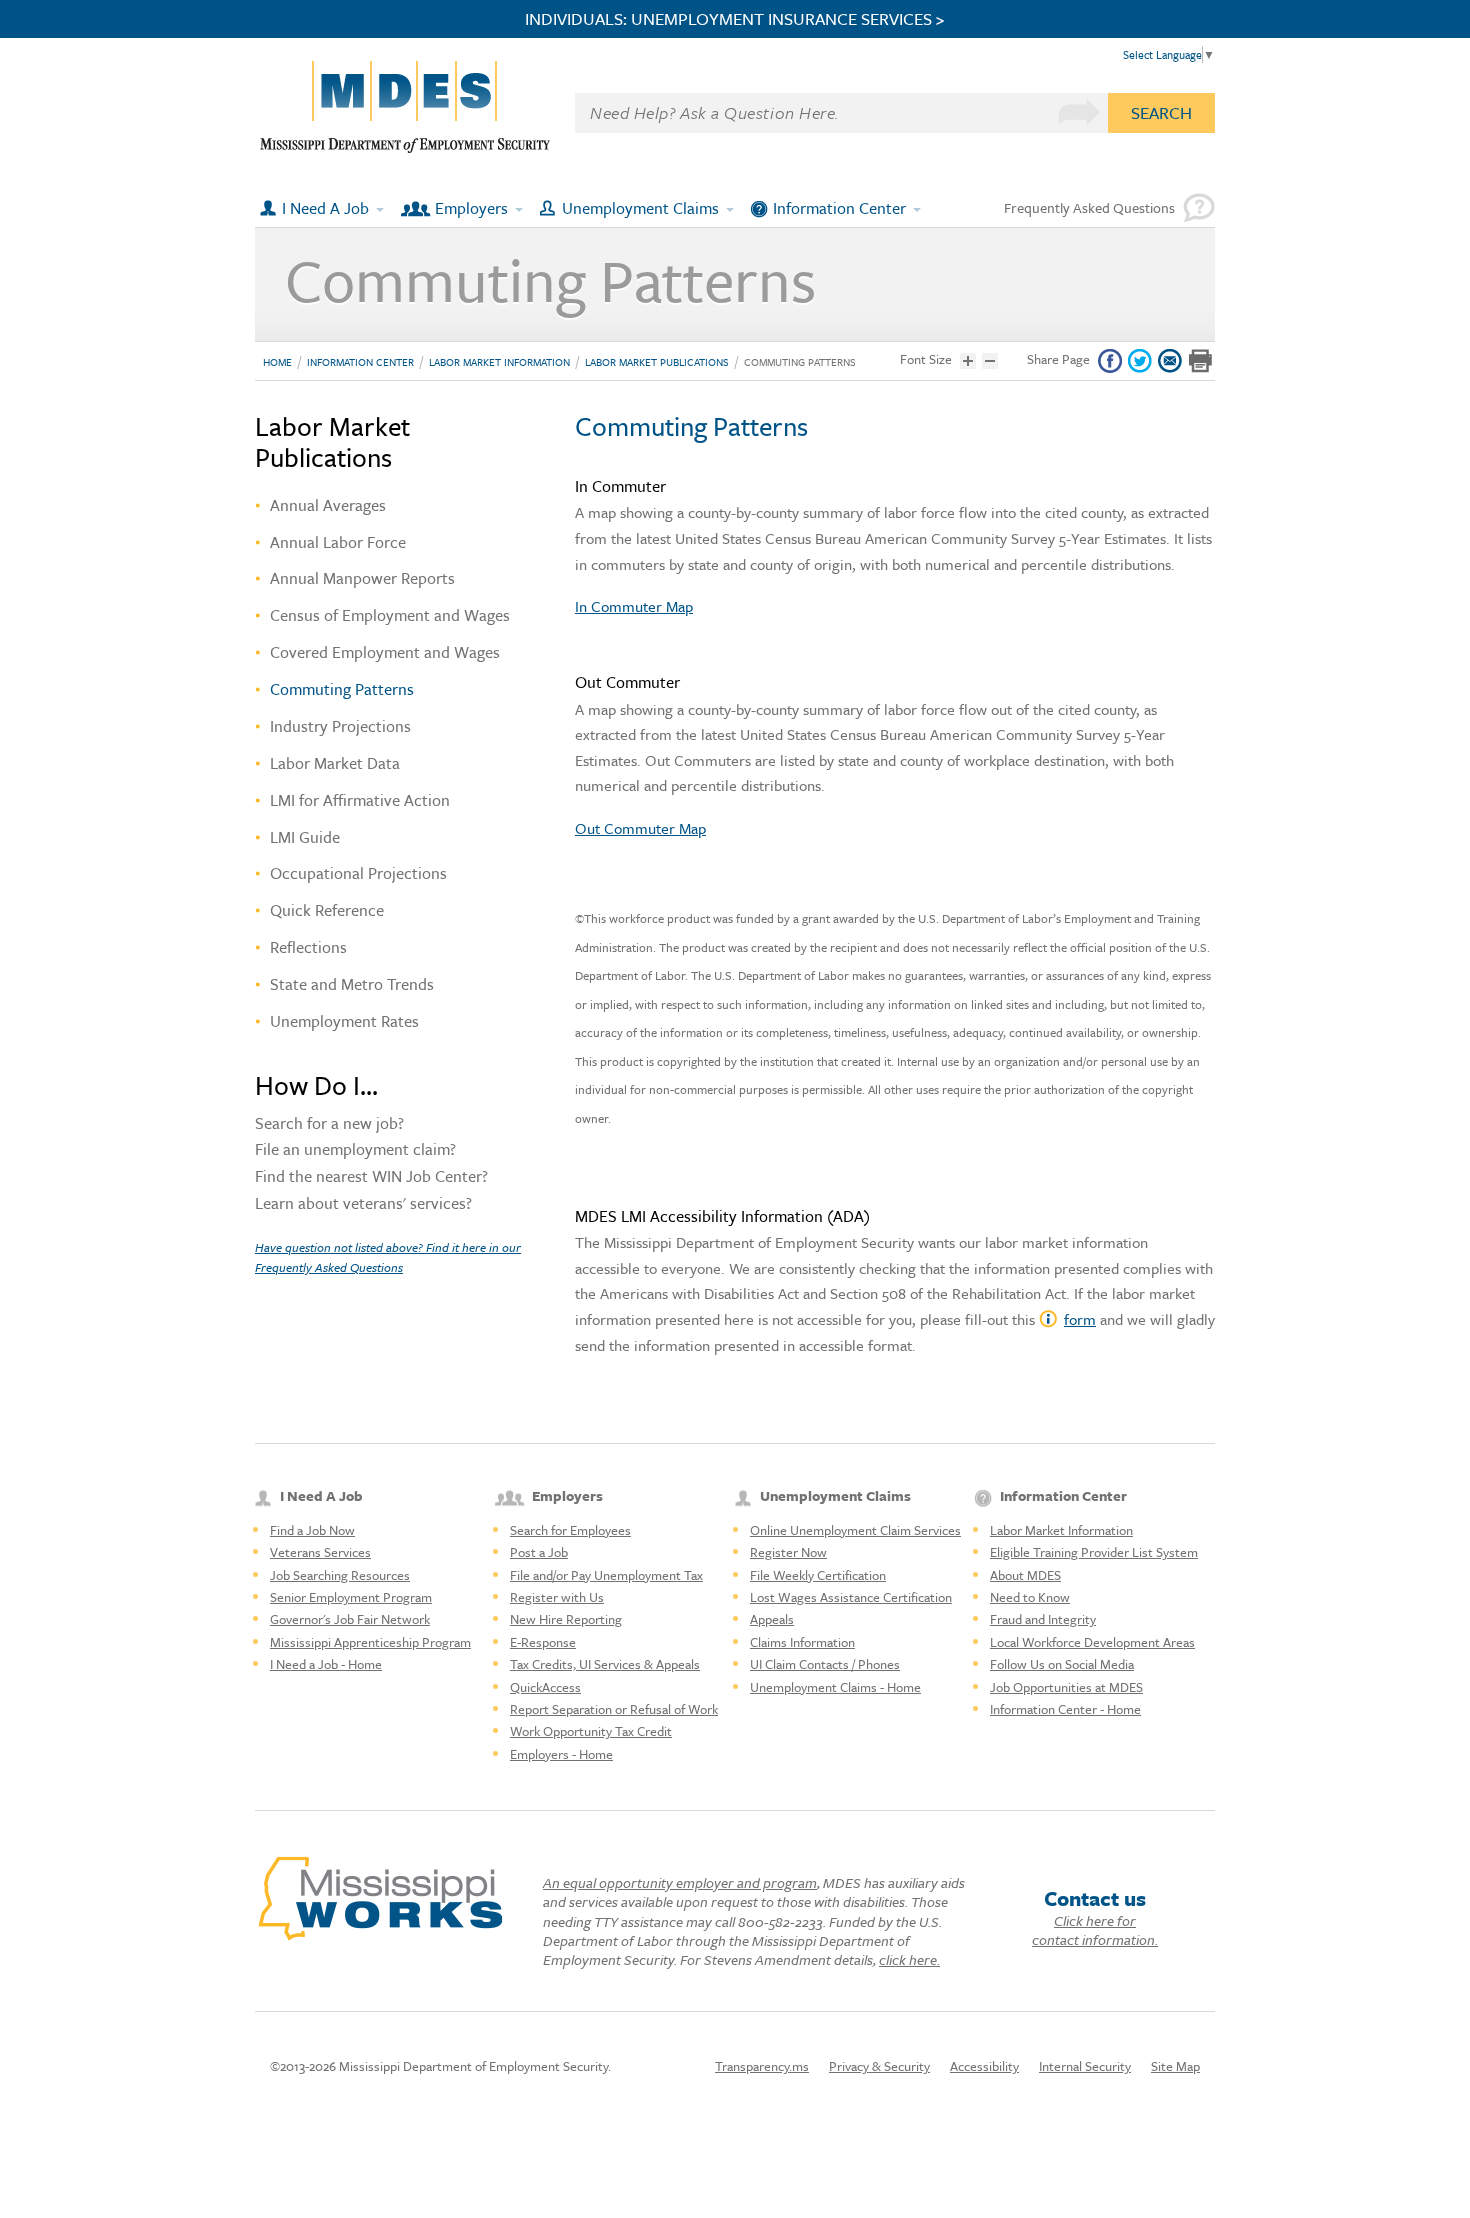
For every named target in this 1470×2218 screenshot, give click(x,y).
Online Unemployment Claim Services (855, 1530)
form (1080, 1319)
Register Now (788, 1552)
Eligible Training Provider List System (1094, 1552)
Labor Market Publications (657, 362)
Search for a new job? (329, 1125)
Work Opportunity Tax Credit (591, 1731)
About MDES (1025, 1575)
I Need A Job (325, 208)
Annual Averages (328, 505)
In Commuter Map (634, 606)
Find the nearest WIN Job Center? (371, 1178)
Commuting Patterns (800, 362)
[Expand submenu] (381, 208)
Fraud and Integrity (1043, 1619)
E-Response (543, 1642)
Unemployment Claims (640, 208)
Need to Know (1030, 1597)
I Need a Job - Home (326, 1664)
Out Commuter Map (640, 828)
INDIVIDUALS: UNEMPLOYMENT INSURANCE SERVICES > (735, 19)
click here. (909, 1959)
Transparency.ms (762, 2066)
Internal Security (1085, 2066)
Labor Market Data (335, 763)
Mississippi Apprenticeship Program (370, 1642)
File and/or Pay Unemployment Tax (606, 1575)
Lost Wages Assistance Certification (851, 1597)
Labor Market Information (499, 362)
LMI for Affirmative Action (360, 800)
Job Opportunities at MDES (1066, 1687)
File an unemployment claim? (355, 1151)
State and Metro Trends (352, 984)
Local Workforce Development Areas (1092, 1642)
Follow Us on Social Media (1062, 1664)
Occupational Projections (358, 873)
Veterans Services (320, 1552)
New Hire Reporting (566, 1619)
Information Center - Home (1065, 1709)
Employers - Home (561, 1754)
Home (277, 362)
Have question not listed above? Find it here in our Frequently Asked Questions (388, 1257)
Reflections (308, 947)
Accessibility (984, 2066)
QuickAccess (545, 1687)
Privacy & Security (879, 2066)
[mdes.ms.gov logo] (405, 148)
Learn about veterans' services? (363, 1205)
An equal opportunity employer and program (680, 1882)
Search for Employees (570, 1530)
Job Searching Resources (340, 1575)
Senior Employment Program (351, 1597)
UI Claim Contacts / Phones (825, 1664)
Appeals (772, 1619)
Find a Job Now (312, 1530)
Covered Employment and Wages (385, 652)
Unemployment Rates (344, 1021)
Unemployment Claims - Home (835, 1687)
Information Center (839, 208)
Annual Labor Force (338, 542)
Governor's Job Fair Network (350, 1619)
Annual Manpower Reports (362, 578)
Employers (471, 208)
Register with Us (557, 1597)
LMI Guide (305, 837)
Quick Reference (327, 910)
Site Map (1175, 2066)
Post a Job (539, 1552)
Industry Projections (340, 726)
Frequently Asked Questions (1089, 207)
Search (1161, 112)
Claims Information (802, 1642)
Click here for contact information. (1095, 1930)
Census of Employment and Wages (390, 615)
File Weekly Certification (818, 1575)
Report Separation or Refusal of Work (614, 1709)
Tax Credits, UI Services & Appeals (605, 1664)
